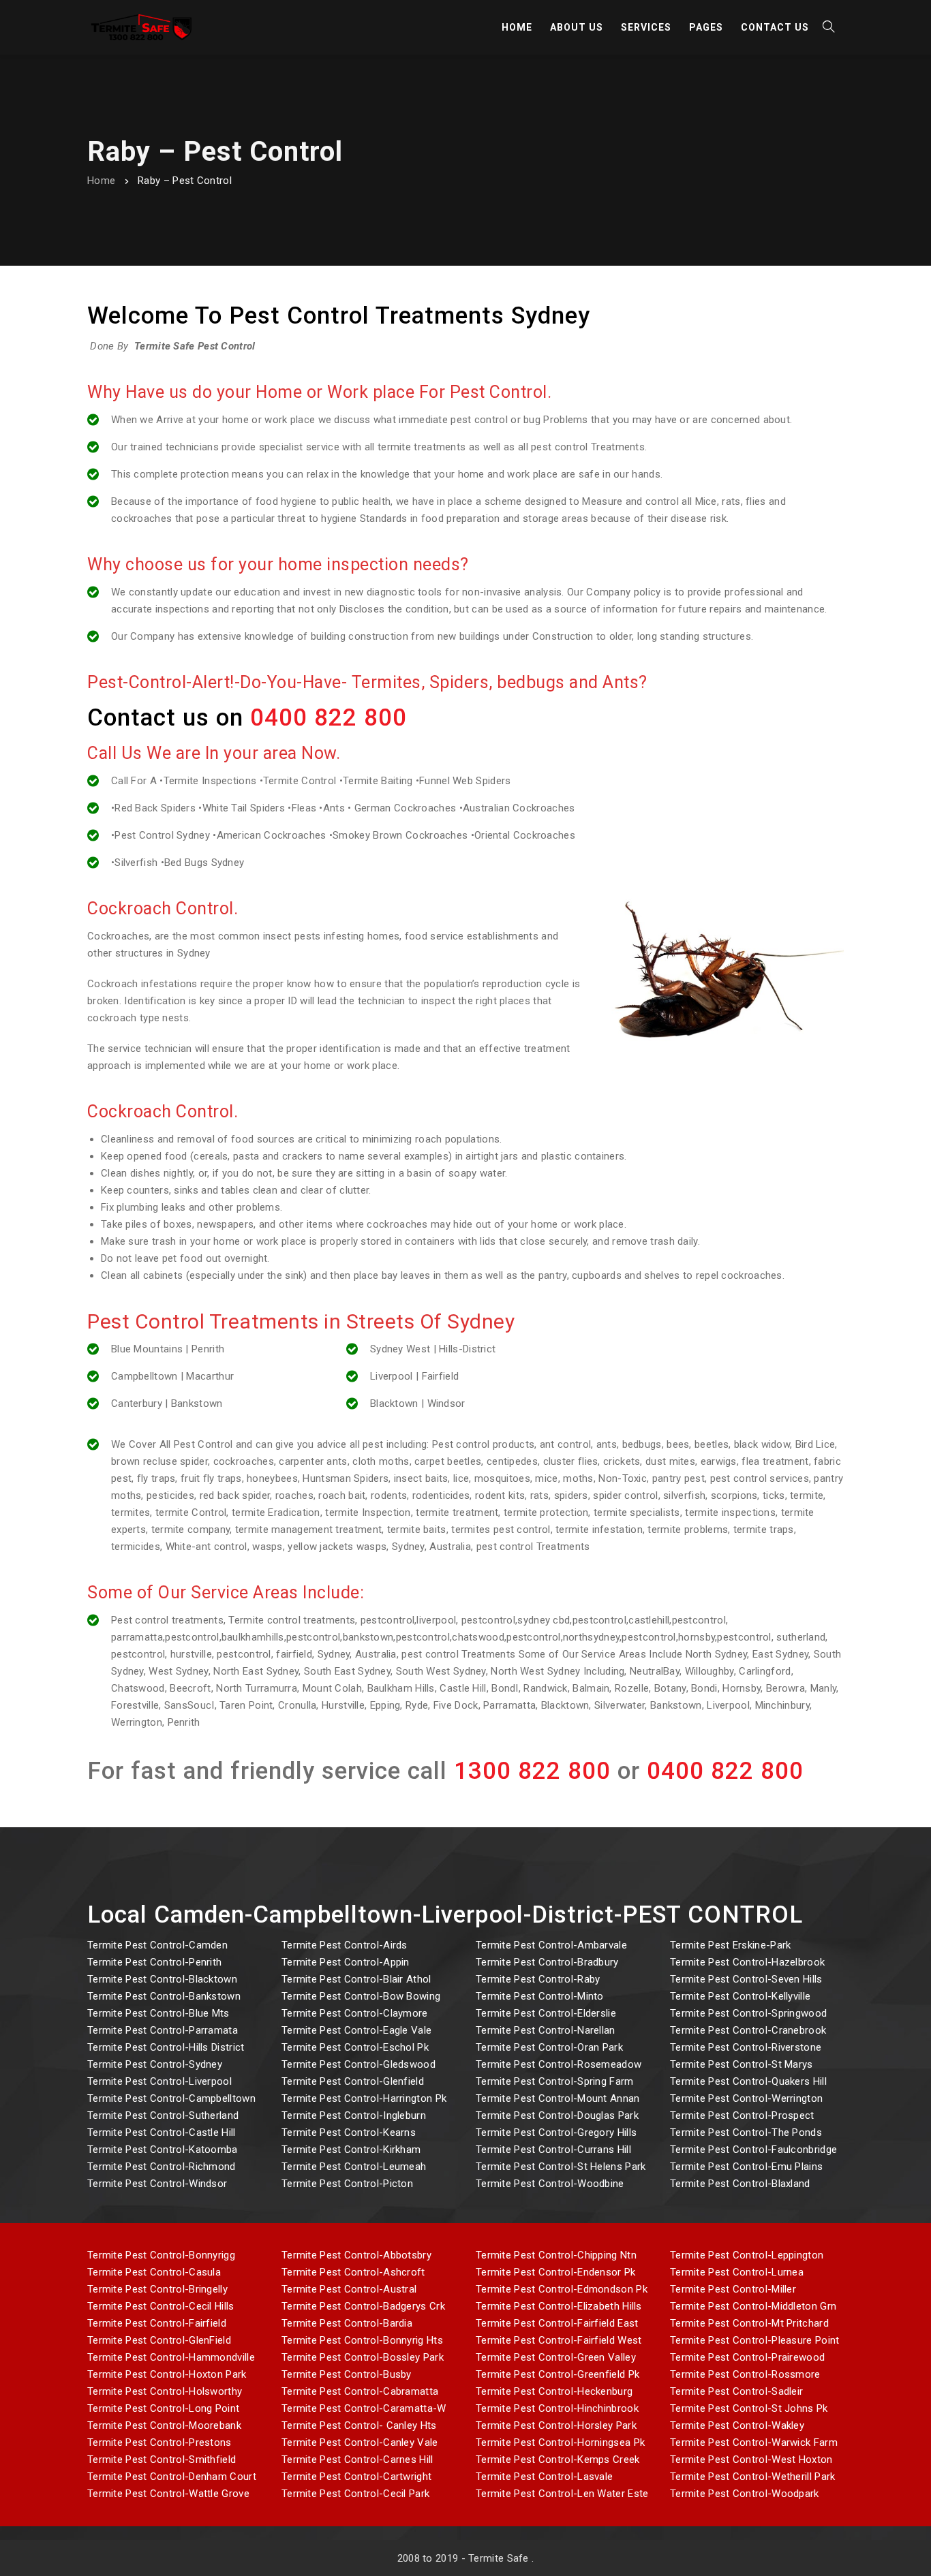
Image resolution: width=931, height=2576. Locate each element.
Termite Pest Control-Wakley (737, 2425)
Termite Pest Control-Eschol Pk (355, 2047)
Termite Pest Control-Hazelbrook (747, 1962)
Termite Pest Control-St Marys (742, 2064)
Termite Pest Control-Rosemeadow (559, 2064)
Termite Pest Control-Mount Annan (558, 2098)
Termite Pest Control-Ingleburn (354, 2115)
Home (101, 181)
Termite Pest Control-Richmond (162, 2167)
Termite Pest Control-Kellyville (740, 1996)
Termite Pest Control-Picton (347, 2184)
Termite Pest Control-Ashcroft (353, 2272)
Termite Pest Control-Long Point (163, 2408)
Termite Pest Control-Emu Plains (746, 2167)
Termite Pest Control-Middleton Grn (753, 2306)
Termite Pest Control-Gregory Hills (556, 2132)
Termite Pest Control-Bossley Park (363, 2357)
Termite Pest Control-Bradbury (547, 1962)
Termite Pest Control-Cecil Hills (161, 2306)
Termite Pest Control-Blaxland (740, 2184)
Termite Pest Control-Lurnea (737, 2272)
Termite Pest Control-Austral (349, 2289)
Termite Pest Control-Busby (347, 2374)
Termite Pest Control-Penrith (154, 1962)
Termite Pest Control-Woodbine (550, 2184)
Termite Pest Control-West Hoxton (751, 2459)
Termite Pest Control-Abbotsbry (356, 2255)
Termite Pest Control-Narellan (546, 2030)
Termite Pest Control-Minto (540, 1996)
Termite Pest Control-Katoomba (163, 2150)
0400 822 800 (329, 718)
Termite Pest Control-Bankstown (164, 1996)
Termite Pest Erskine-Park (731, 1945)
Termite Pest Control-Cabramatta (360, 2391)
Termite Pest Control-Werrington (746, 2098)
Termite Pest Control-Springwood (748, 2013)
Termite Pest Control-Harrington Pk (364, 2098)
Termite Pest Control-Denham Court (172, 2477)
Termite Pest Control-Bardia (347, 2323)
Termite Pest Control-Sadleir (736, 2391)
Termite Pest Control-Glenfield (353, 2081)
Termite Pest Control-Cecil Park (355, 2494)
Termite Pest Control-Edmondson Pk (562, 2289)
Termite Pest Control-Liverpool (159, 2081)
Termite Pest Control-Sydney (155, 2064)
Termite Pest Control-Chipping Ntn (556, 2255)
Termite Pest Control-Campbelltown (171, 2098)
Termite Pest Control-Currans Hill (553, 2150)
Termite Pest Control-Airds (345, 1945)
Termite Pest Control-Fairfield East (557, 2323)
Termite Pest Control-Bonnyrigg (161, 2255)
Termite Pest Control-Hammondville (171, 2357)
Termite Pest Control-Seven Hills (746, 1979)
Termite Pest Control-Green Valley (556, 2357)
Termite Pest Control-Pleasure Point (755, 2340)
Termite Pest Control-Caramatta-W (364, 2408)
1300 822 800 (532, 1771)
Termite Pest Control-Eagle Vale (356, 2030)
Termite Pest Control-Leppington (747, 2255)
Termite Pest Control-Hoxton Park (167, 2374)
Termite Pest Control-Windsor (157, 2184)
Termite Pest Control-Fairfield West (559, 2340)
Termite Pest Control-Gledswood (358, 2064)
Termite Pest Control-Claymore (355, 2013)
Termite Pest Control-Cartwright (356, 2477)
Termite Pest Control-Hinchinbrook (557, 2408)
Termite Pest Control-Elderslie (546, 2013)
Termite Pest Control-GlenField (159, 2340)
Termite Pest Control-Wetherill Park (753, 2477)
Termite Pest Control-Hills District (166, 2047)
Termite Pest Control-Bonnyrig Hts (362, 2340)
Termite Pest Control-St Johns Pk (749, 2408)
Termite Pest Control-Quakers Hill (748, 2081)
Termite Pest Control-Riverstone (746, 2047)
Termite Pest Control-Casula (154, 2272)
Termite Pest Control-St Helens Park (561, 2167)
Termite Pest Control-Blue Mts (158, 2013)
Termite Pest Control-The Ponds (746, 2132)
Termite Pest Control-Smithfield (162, 2459)
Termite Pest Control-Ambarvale (551, 1945)
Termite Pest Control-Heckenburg (554, 2391)
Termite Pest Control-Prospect (742, 2115)
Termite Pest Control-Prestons (159, 2442)
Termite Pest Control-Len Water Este (562, 2494)
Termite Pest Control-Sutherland (163, 2115)
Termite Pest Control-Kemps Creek (558, 2459)
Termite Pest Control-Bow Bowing (361, 1996)
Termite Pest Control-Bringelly (157, 2289)
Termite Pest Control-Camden (157, 1945)
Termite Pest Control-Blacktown (162, 1979)
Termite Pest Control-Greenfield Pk (558, 2374)
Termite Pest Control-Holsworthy (165, 2391)
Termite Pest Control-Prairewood (747, 2357)
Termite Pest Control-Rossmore (745, 2374)
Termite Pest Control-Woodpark (745, 2494)
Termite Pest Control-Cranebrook (748, 2030)
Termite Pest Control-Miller (733, 2289)
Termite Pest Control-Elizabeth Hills (559, 2306)
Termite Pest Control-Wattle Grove (168, 2494)
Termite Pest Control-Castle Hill (162, 2132)
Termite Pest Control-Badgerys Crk (363, 2306)
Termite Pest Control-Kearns (349, 2132)
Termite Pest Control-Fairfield (157, 2323)
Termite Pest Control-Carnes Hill (357, 2459)
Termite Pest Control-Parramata (163, 2030)
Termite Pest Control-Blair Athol (356, 1979)
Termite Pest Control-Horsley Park (556, 2425)
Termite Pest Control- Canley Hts (359, 2425)
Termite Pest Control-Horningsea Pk (560, 2442)
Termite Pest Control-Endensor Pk (556, 2272)
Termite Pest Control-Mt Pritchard (749, 2323)
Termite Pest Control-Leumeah (354, 2167)
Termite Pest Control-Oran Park (549, 2047)
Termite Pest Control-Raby (538, 1979)
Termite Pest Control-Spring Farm (555, 2081)
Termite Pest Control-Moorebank (164, 2425)
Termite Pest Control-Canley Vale (360, 2442)
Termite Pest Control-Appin (346, 1962)
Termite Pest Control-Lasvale (544, 2477)
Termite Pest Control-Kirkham (351, 2150)
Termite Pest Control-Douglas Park (557, 2115)
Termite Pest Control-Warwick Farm (754, 2442)
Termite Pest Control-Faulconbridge (753, 2150)
